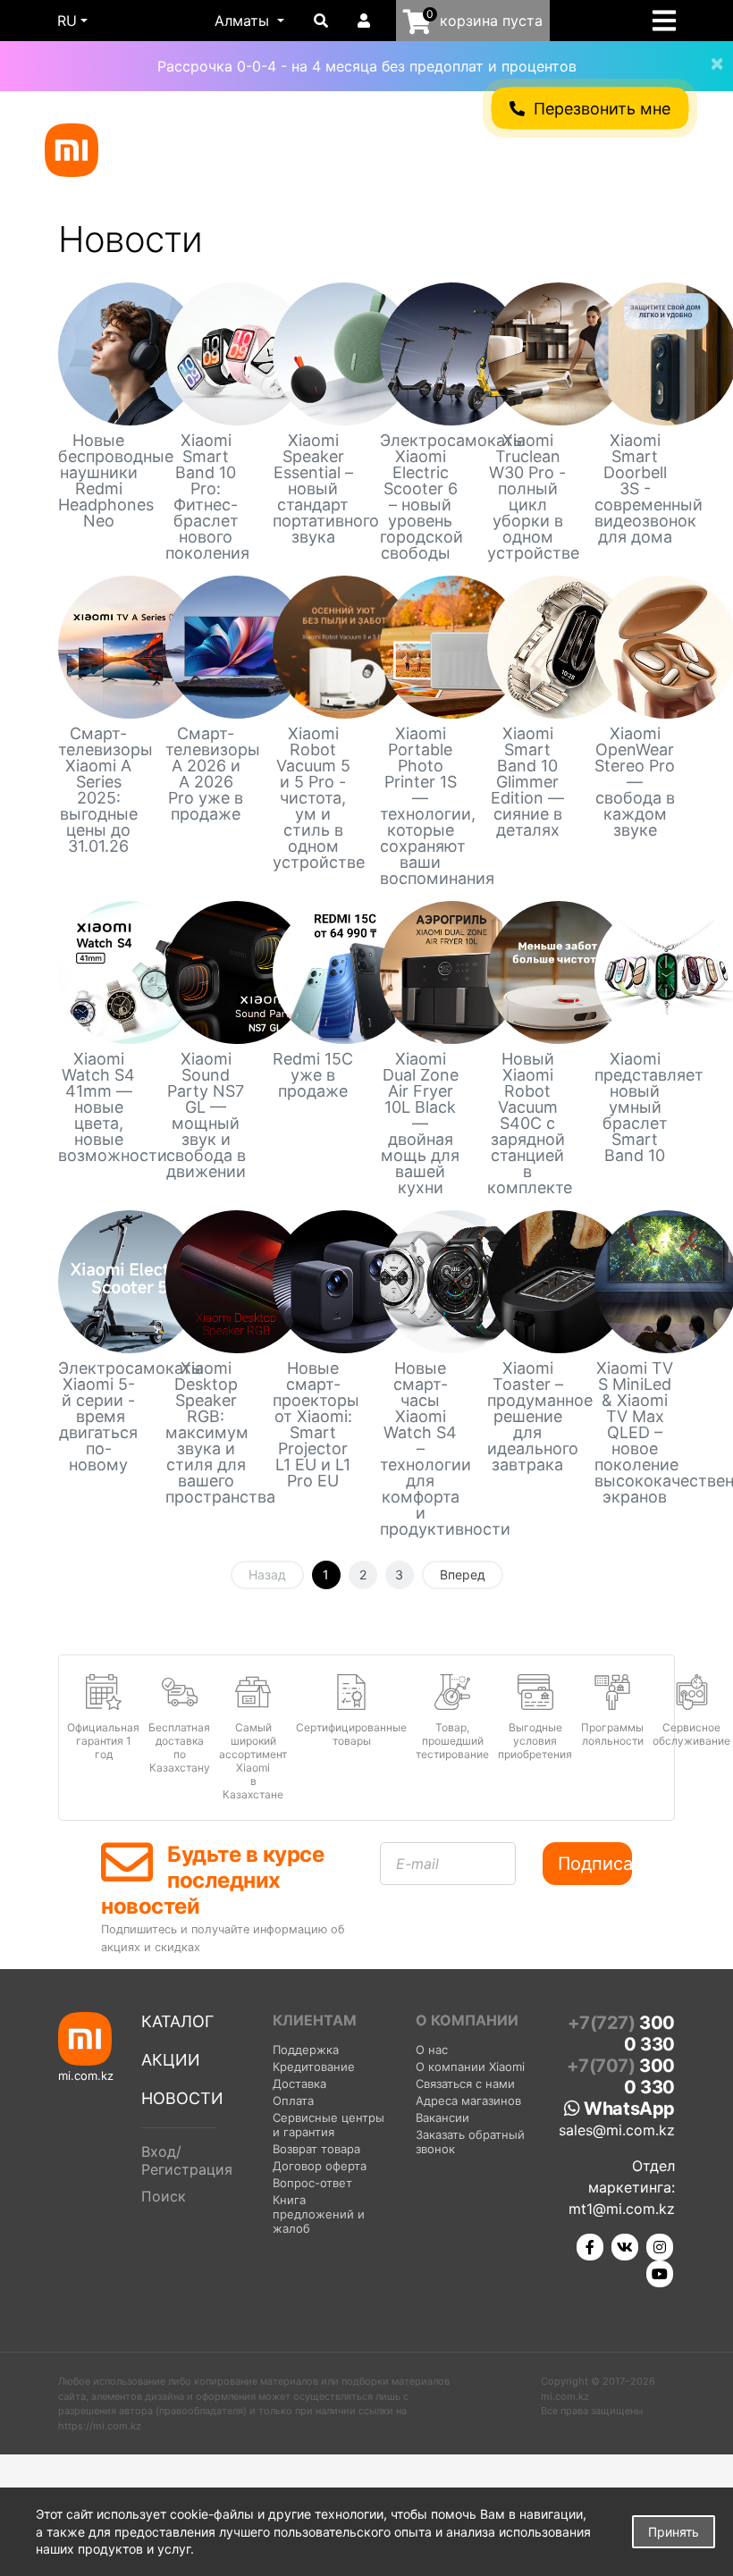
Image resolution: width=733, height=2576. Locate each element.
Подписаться (595, 1864)
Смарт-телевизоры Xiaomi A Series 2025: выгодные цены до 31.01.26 (98, 790)
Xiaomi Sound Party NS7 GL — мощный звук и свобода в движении (206, 1115)
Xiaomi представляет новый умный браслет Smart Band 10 (635, 1107)
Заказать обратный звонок (470, 2142)
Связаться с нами (465, 2084)
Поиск (164, 2196)
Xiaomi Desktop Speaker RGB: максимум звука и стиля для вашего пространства (206, 1433)
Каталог (177, 2021)
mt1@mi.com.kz (622, 2209)
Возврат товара (316, 2149)
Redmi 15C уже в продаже (313, 1075)
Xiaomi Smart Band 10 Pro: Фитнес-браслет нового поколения (206, 497)
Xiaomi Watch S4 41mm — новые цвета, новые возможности (98, 1107)
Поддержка (306, 2050)
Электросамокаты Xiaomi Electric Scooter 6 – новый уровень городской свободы (420, 497)
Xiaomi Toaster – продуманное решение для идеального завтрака (527, 1417)
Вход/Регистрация (187, 2160)
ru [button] (67, 21)
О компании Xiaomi (470, 2067)
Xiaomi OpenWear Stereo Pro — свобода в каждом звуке (635, 782)
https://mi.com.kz (100, 2426)
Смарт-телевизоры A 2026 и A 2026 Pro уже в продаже (206, 774)
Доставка (299, 2084)
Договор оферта (320, 2166)
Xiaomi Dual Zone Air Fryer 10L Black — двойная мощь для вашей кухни (420, 1124)
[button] (249, 21)
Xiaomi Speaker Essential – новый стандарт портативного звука (313, 489)
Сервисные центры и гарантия (329, 2125)
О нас (432, 2050)
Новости (182, 2098)
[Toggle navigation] (670, 21)
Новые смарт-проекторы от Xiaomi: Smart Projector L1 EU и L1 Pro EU (313, 1425)
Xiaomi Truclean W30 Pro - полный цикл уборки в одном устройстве (527, 497)
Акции (171, 2060)
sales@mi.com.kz (617, 2130)
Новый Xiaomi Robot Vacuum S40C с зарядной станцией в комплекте (527, 1124)
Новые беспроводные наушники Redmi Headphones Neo (98, 481)
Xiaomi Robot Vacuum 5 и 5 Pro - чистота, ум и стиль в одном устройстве (313, 798)
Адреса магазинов (468, 2100)
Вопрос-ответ (312, 2183)
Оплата (293, 2100)
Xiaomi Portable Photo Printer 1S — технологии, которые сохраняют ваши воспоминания (420, 806)
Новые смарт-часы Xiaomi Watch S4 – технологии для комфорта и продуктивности (420, 1449)
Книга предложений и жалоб (319, 2214)
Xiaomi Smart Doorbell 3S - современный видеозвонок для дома (635, 489)
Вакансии (442, 2117)
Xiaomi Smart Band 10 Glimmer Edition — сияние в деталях (527, 782)
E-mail (417, 1864)
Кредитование (314, 2067)
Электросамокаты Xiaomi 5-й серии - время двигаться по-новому (98, 1417)
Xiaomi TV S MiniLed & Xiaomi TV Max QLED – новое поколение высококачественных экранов (635, 1433)
